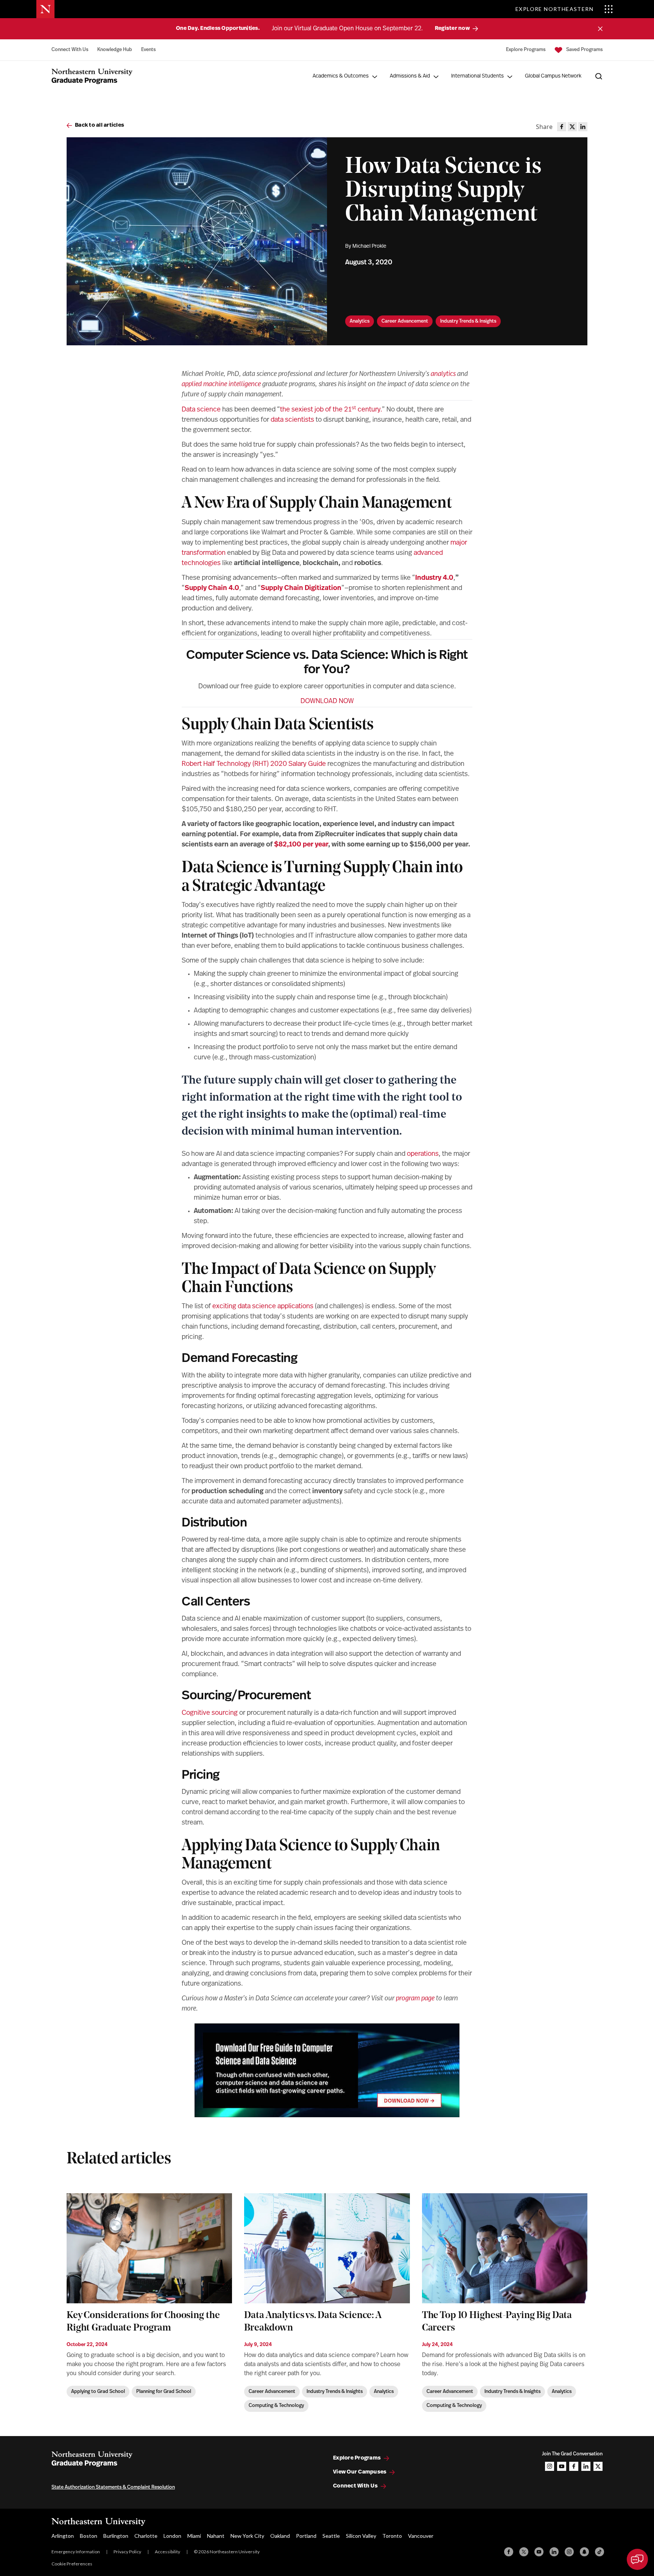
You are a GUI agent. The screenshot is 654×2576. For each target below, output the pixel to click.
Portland (306, 2536)
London (172, 2536)
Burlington (116, 2536)
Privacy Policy (127, 2552)
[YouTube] (539, 2552)
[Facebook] (509, 2552)
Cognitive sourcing (210, 1713)
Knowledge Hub (115, 50)
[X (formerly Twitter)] (524, 2552)
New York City (247, 2536)
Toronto (392, 2536)
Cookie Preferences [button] (72, 2564)
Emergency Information (76, 2552)
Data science (201, 410)
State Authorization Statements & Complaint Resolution (113, 2487)
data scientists (292, 420)
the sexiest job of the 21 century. (331, 410)
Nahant (216, 2536)
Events (148, 50)
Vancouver (421, 2536)
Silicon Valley (361, 2536)
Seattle (331, 2536)
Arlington (63, 2536)
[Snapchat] (584, 2552)
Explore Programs (526, 50)
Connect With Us (70, 50)
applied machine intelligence (221, 385)
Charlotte (146, 2536)
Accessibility (167, 2552)
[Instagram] (569, 2552)
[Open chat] (637, 2559)
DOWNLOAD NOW (327, 702)
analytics (443, 374)
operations (423, 1154)
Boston (89, 2536)
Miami (194, 2536)
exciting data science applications (263, 1307)
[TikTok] (599, 2552)
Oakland (280, 2536)
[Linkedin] (554, 2552)
